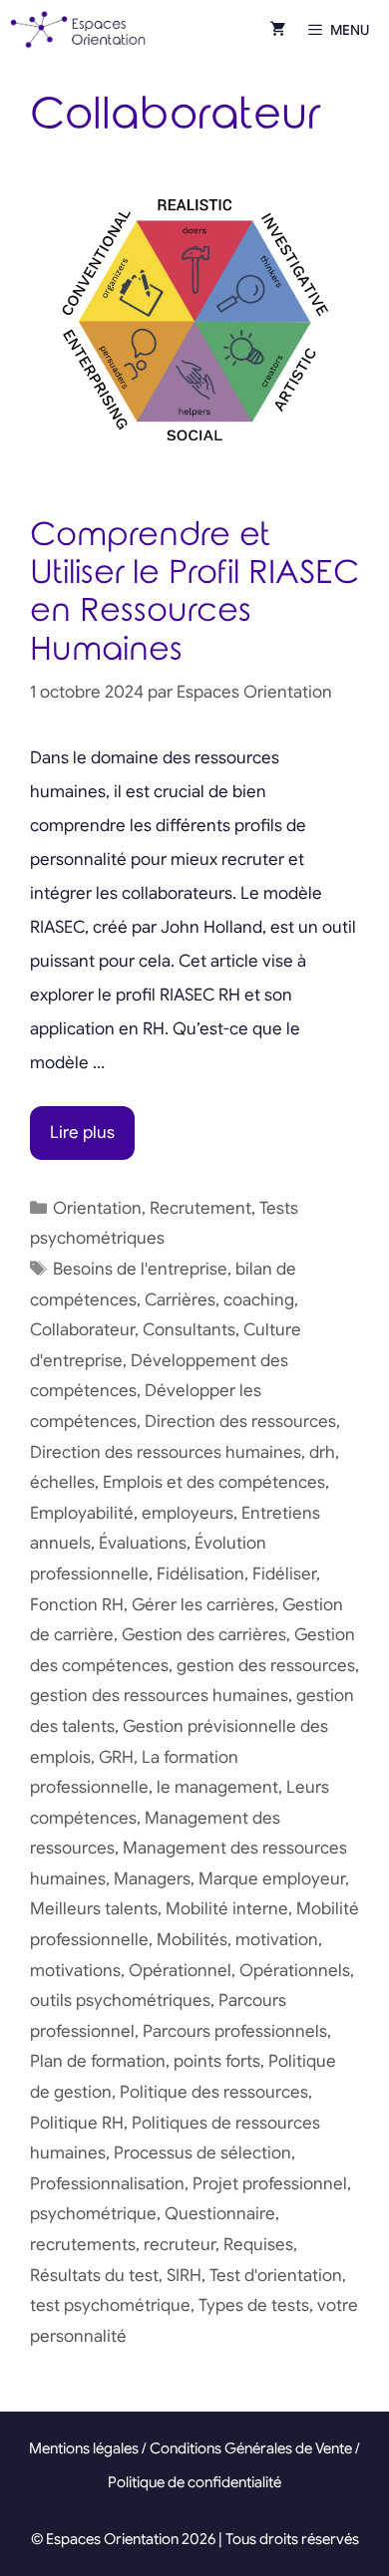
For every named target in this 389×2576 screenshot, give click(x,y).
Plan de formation (98, 2061)
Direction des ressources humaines (166, 1452)
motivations (75, 1971)
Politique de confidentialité (194, 2482)
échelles (62, 1482)
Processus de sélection (202, 2153)
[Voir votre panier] (278, 30)
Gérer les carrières (203, 1605)
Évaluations (143, 1543)
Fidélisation (200, 1574)
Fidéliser (284, 1574)
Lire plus (82, 1133)
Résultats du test (94, 2276)
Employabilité (82, 1513)
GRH (116, 1757)
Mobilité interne (227, 1909)
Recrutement (200, 1208)
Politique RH (77, 2123)
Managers (152, 1879)
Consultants (189, 1330)
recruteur (180, 2245)
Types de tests (254, 2305)
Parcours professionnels (235, 2031)
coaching (259, 1300)
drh (322, 1452)
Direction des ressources (240, 1422)
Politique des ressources (214, 2092)
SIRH (184, 2276)
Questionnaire (220, 2214)
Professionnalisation (107, 2184)
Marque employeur (272, 1879)
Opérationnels (295, 1971)
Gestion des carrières (204, 1635)
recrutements (83, 2245)
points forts (217, 2061)
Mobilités (192, 1940)
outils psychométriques (120, 2001)
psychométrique (93, 2214)
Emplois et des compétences (214, 1482)
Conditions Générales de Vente (251, 2448)
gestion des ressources (266, 1666)
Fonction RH (77, 1605)
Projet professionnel (270, 2184)
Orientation (97, 1208)
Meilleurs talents (94, 1909)
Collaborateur (82, 1330)
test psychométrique (110, 2305)
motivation (277, 1940)
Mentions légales (84, 2448)
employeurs (188, 1513)
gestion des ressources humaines (159, 1696)
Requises (258, 2245)
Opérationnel (180, 1971)
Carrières (180, 1300)
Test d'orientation (276, 2276)
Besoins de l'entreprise (140, 1269)
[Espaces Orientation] (78, 30)
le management (217, 1787)
